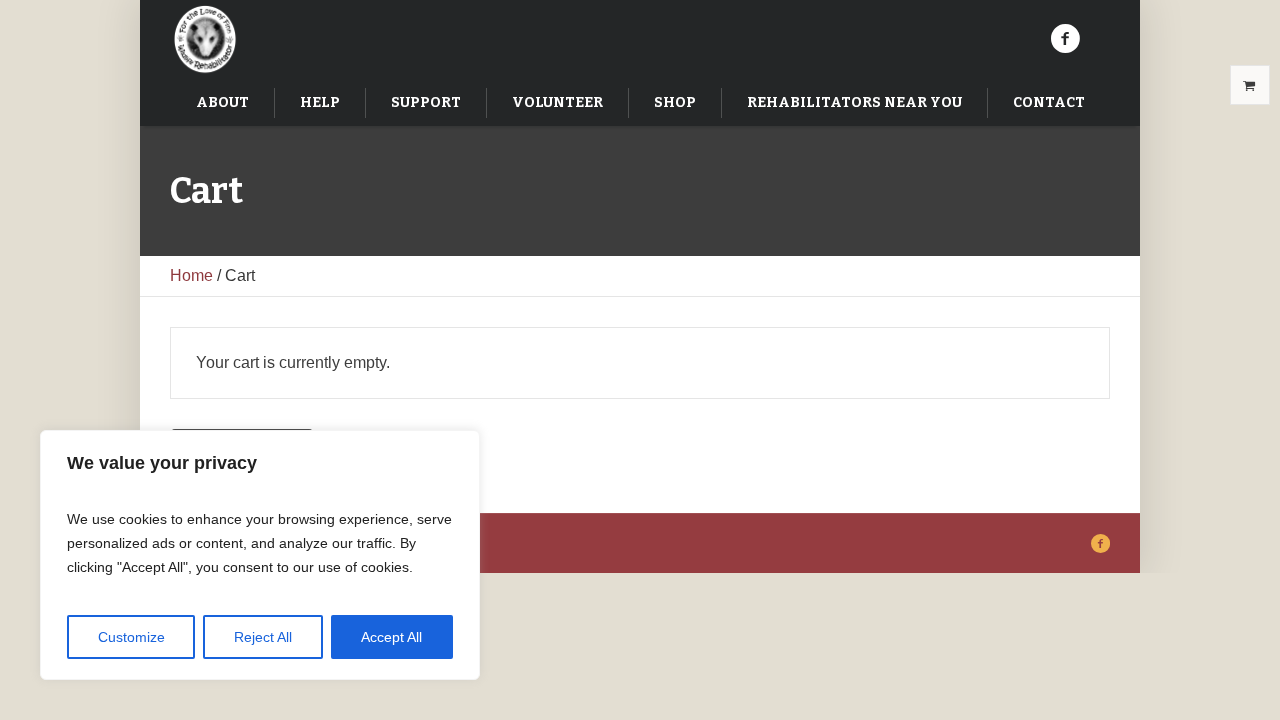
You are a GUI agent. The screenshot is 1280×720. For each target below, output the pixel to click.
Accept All (391, 637)
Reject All (263, 637)
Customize (131, 637)
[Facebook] (1065, 39)
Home (191, 275)
